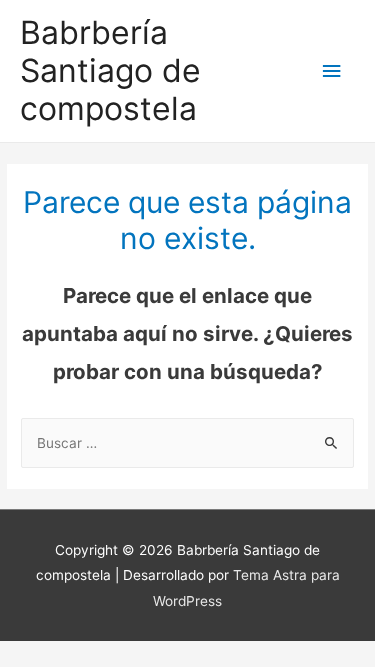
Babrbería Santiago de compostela (110, 71)
